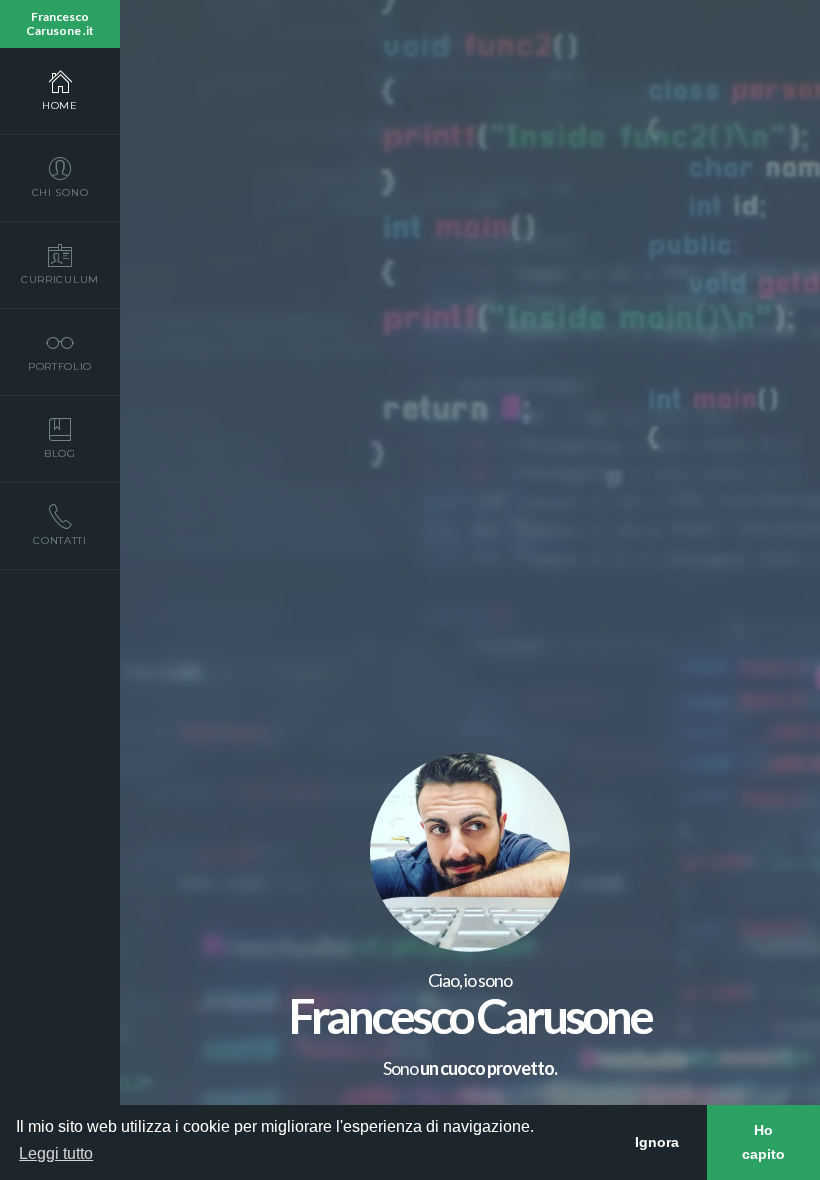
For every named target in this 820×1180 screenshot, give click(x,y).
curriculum (60, 279)
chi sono (60, 192)
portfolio (60, 366)
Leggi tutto (56, 1153)
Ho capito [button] (763, 1142)
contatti (60, 540)
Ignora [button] (657, 1142)
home (60, 105)
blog (60, 453)
